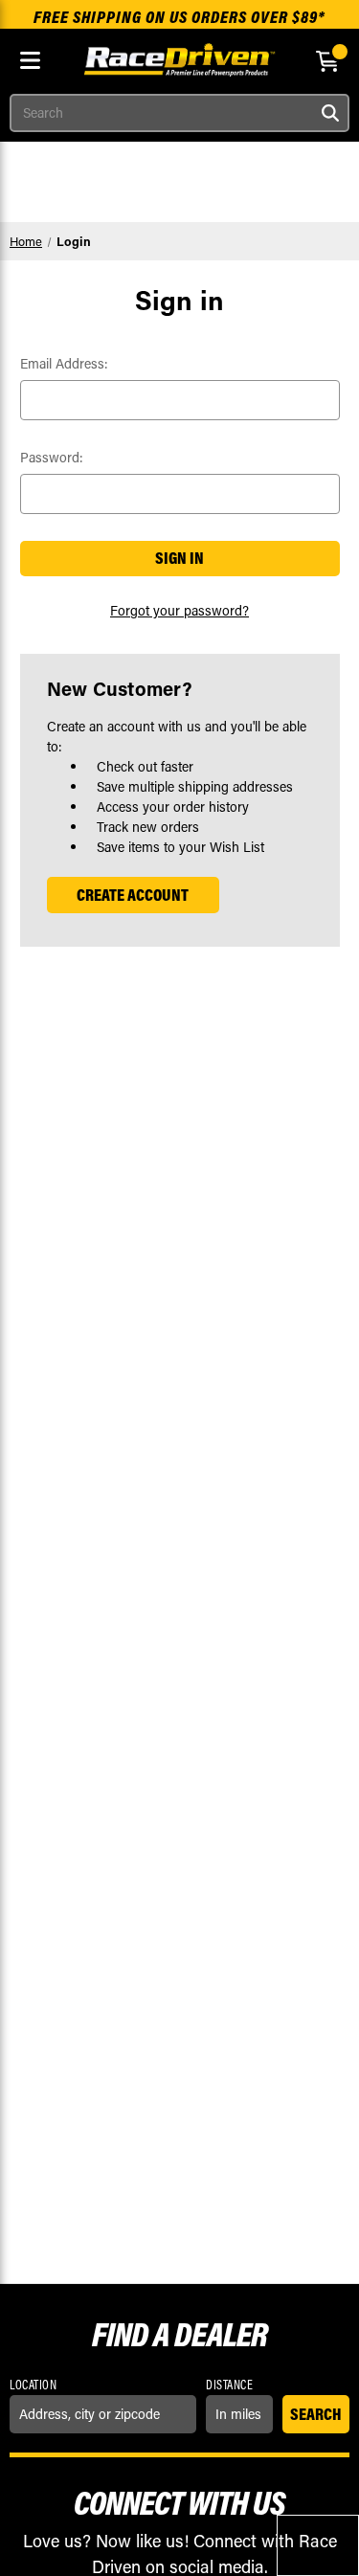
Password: (52, 457)
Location (33, 2385)
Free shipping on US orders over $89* (179, 17)
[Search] (330, 113)
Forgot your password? (179, 610)
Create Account (133, 895)
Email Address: (64, 363)
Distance (229, 2385)
